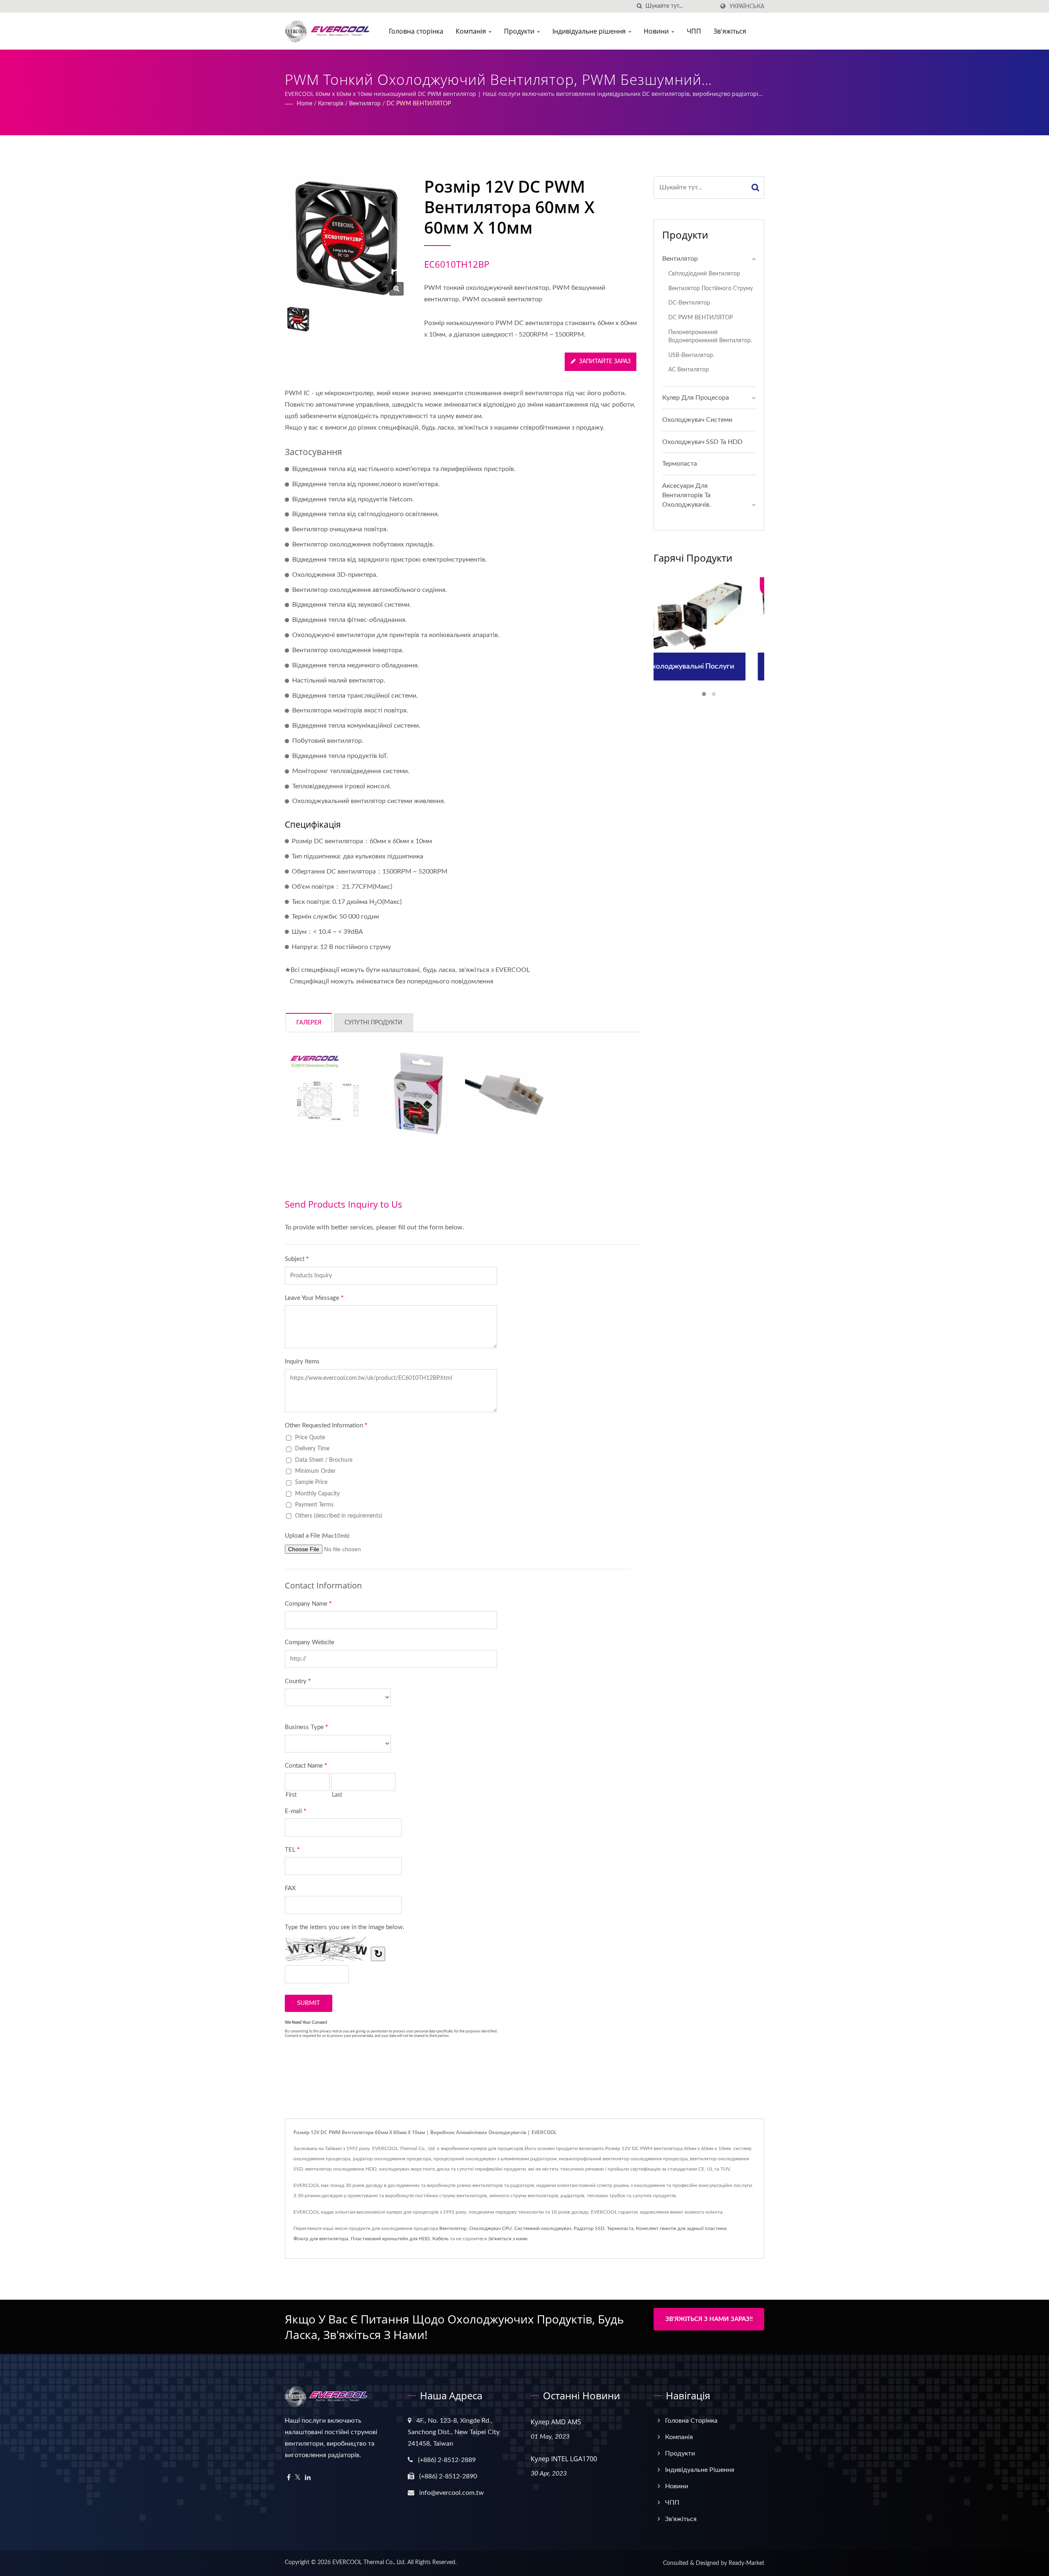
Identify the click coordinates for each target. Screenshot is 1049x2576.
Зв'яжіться (730, 31)
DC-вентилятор (689, 303)
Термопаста (680, 464)
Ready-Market (746, 2563)
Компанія (472, 31)
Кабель (440, 2239)
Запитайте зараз (605, 362)
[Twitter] (298, 2478)
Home (304, 104)
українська (747, 6)
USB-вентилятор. (691, 355)
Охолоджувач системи (697, 420)
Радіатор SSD (589, 2228)
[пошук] (639, 6)
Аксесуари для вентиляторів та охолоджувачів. (687, 495)
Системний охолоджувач (543, 2228)
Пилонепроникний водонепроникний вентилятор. (710, 337)
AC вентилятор (689, 370)
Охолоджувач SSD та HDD (702, 442)
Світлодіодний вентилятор (704, 274)
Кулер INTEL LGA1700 (564, 2459)
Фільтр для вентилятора (321, 2239)
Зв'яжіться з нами (508, 2239)
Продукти (520, 31)
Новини (657, 31)
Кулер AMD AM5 (556, 2422)
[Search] (756, 188)
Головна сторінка (416, 31)
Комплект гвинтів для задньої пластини (681, 2228)
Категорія (331, 104)
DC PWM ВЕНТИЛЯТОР (419, 104)
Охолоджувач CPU (490, 2228)
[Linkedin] (308, 2478)
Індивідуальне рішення (590, 31)
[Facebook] (289, 2478)
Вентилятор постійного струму (711, 288)
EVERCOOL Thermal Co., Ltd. (369, 2562)
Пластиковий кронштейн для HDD (390, 2239)
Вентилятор (365, 104)
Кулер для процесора (696, 398)
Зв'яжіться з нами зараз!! (709, 2319)
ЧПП (694, 31)
